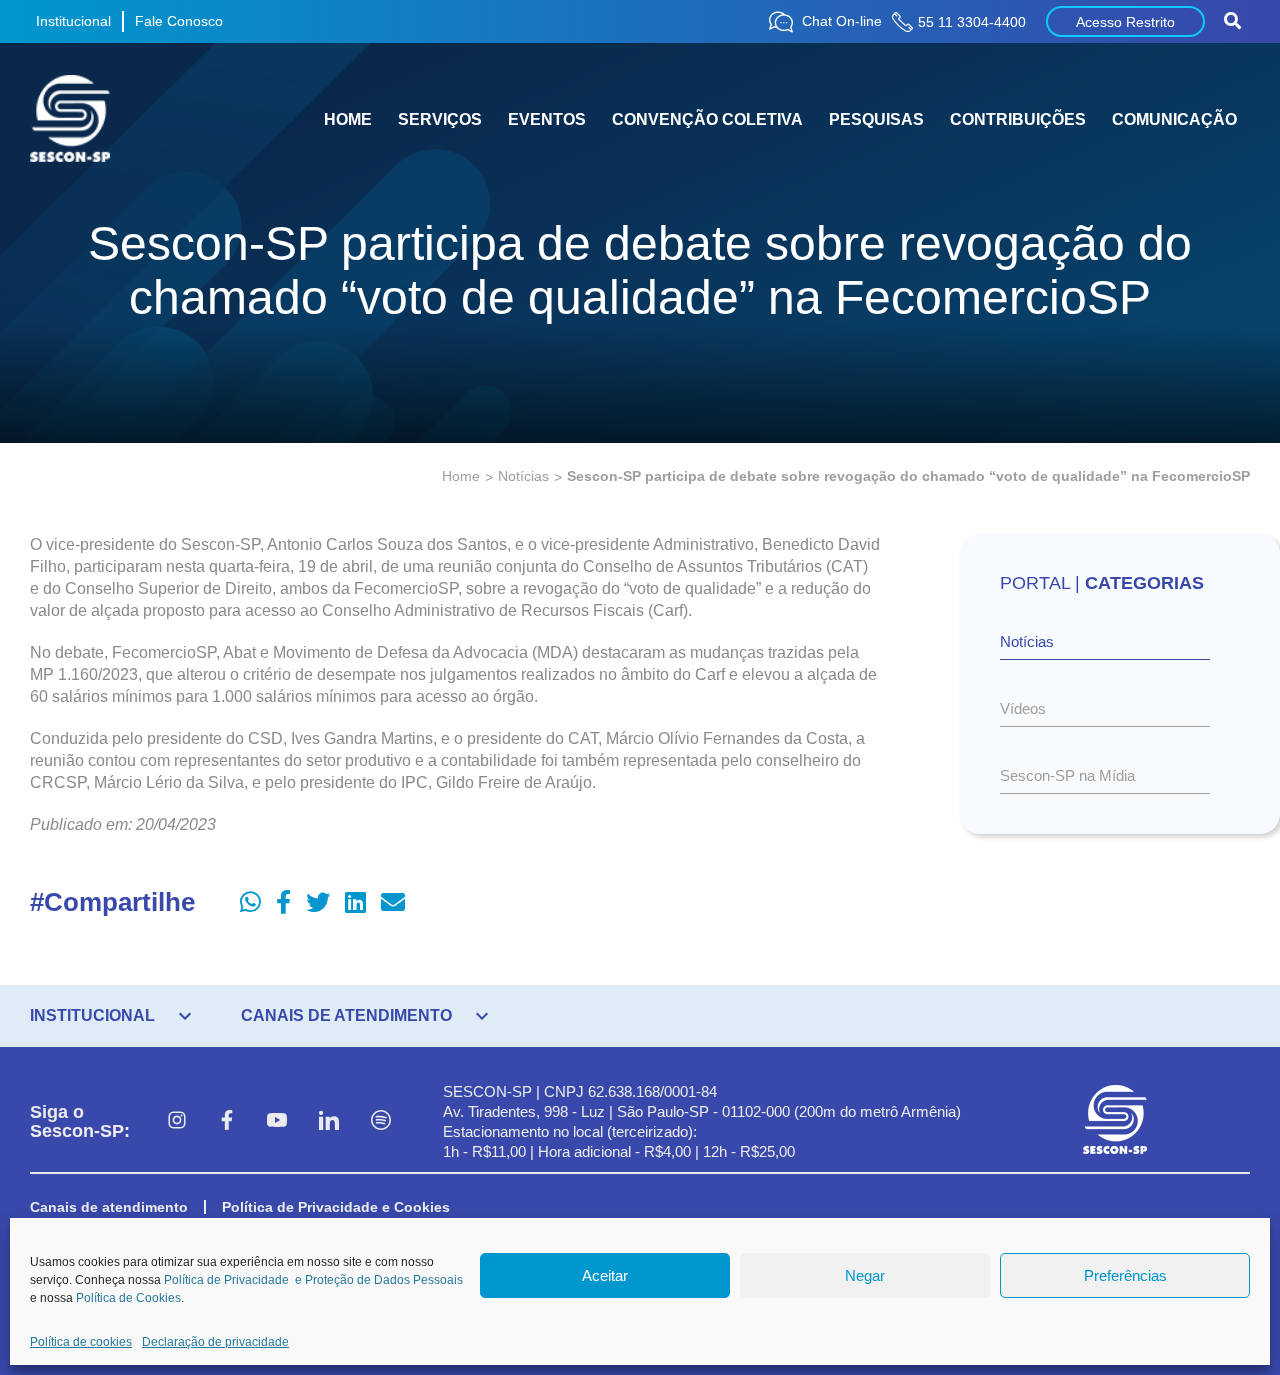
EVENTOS (547, 119)
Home (461, 476)
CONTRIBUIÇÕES (1018, 119)
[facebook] (227, 1122)
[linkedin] (329, 1122)
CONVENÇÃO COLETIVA (707, 119)
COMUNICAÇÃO (1174, 119)
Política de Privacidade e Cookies (336, 1207)
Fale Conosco (179, 21)
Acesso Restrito (1125, 22)
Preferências (1125, 1275)
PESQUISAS (876, 119)
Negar (865, 1275)
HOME (348, 119)
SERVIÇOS (440, 119)
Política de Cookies (128, 1298)
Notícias (523, 476)
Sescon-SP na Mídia (1067, 775)
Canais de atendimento (109, 1207)
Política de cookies (81, 1342)
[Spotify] (381, 1122)
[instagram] (177, 1122)
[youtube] (277, 1122)
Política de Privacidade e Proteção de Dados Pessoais (313, 1280)
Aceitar (605, 1275)
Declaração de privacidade (215, 1342)
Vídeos (1023, 708)
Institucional (73, 21)
